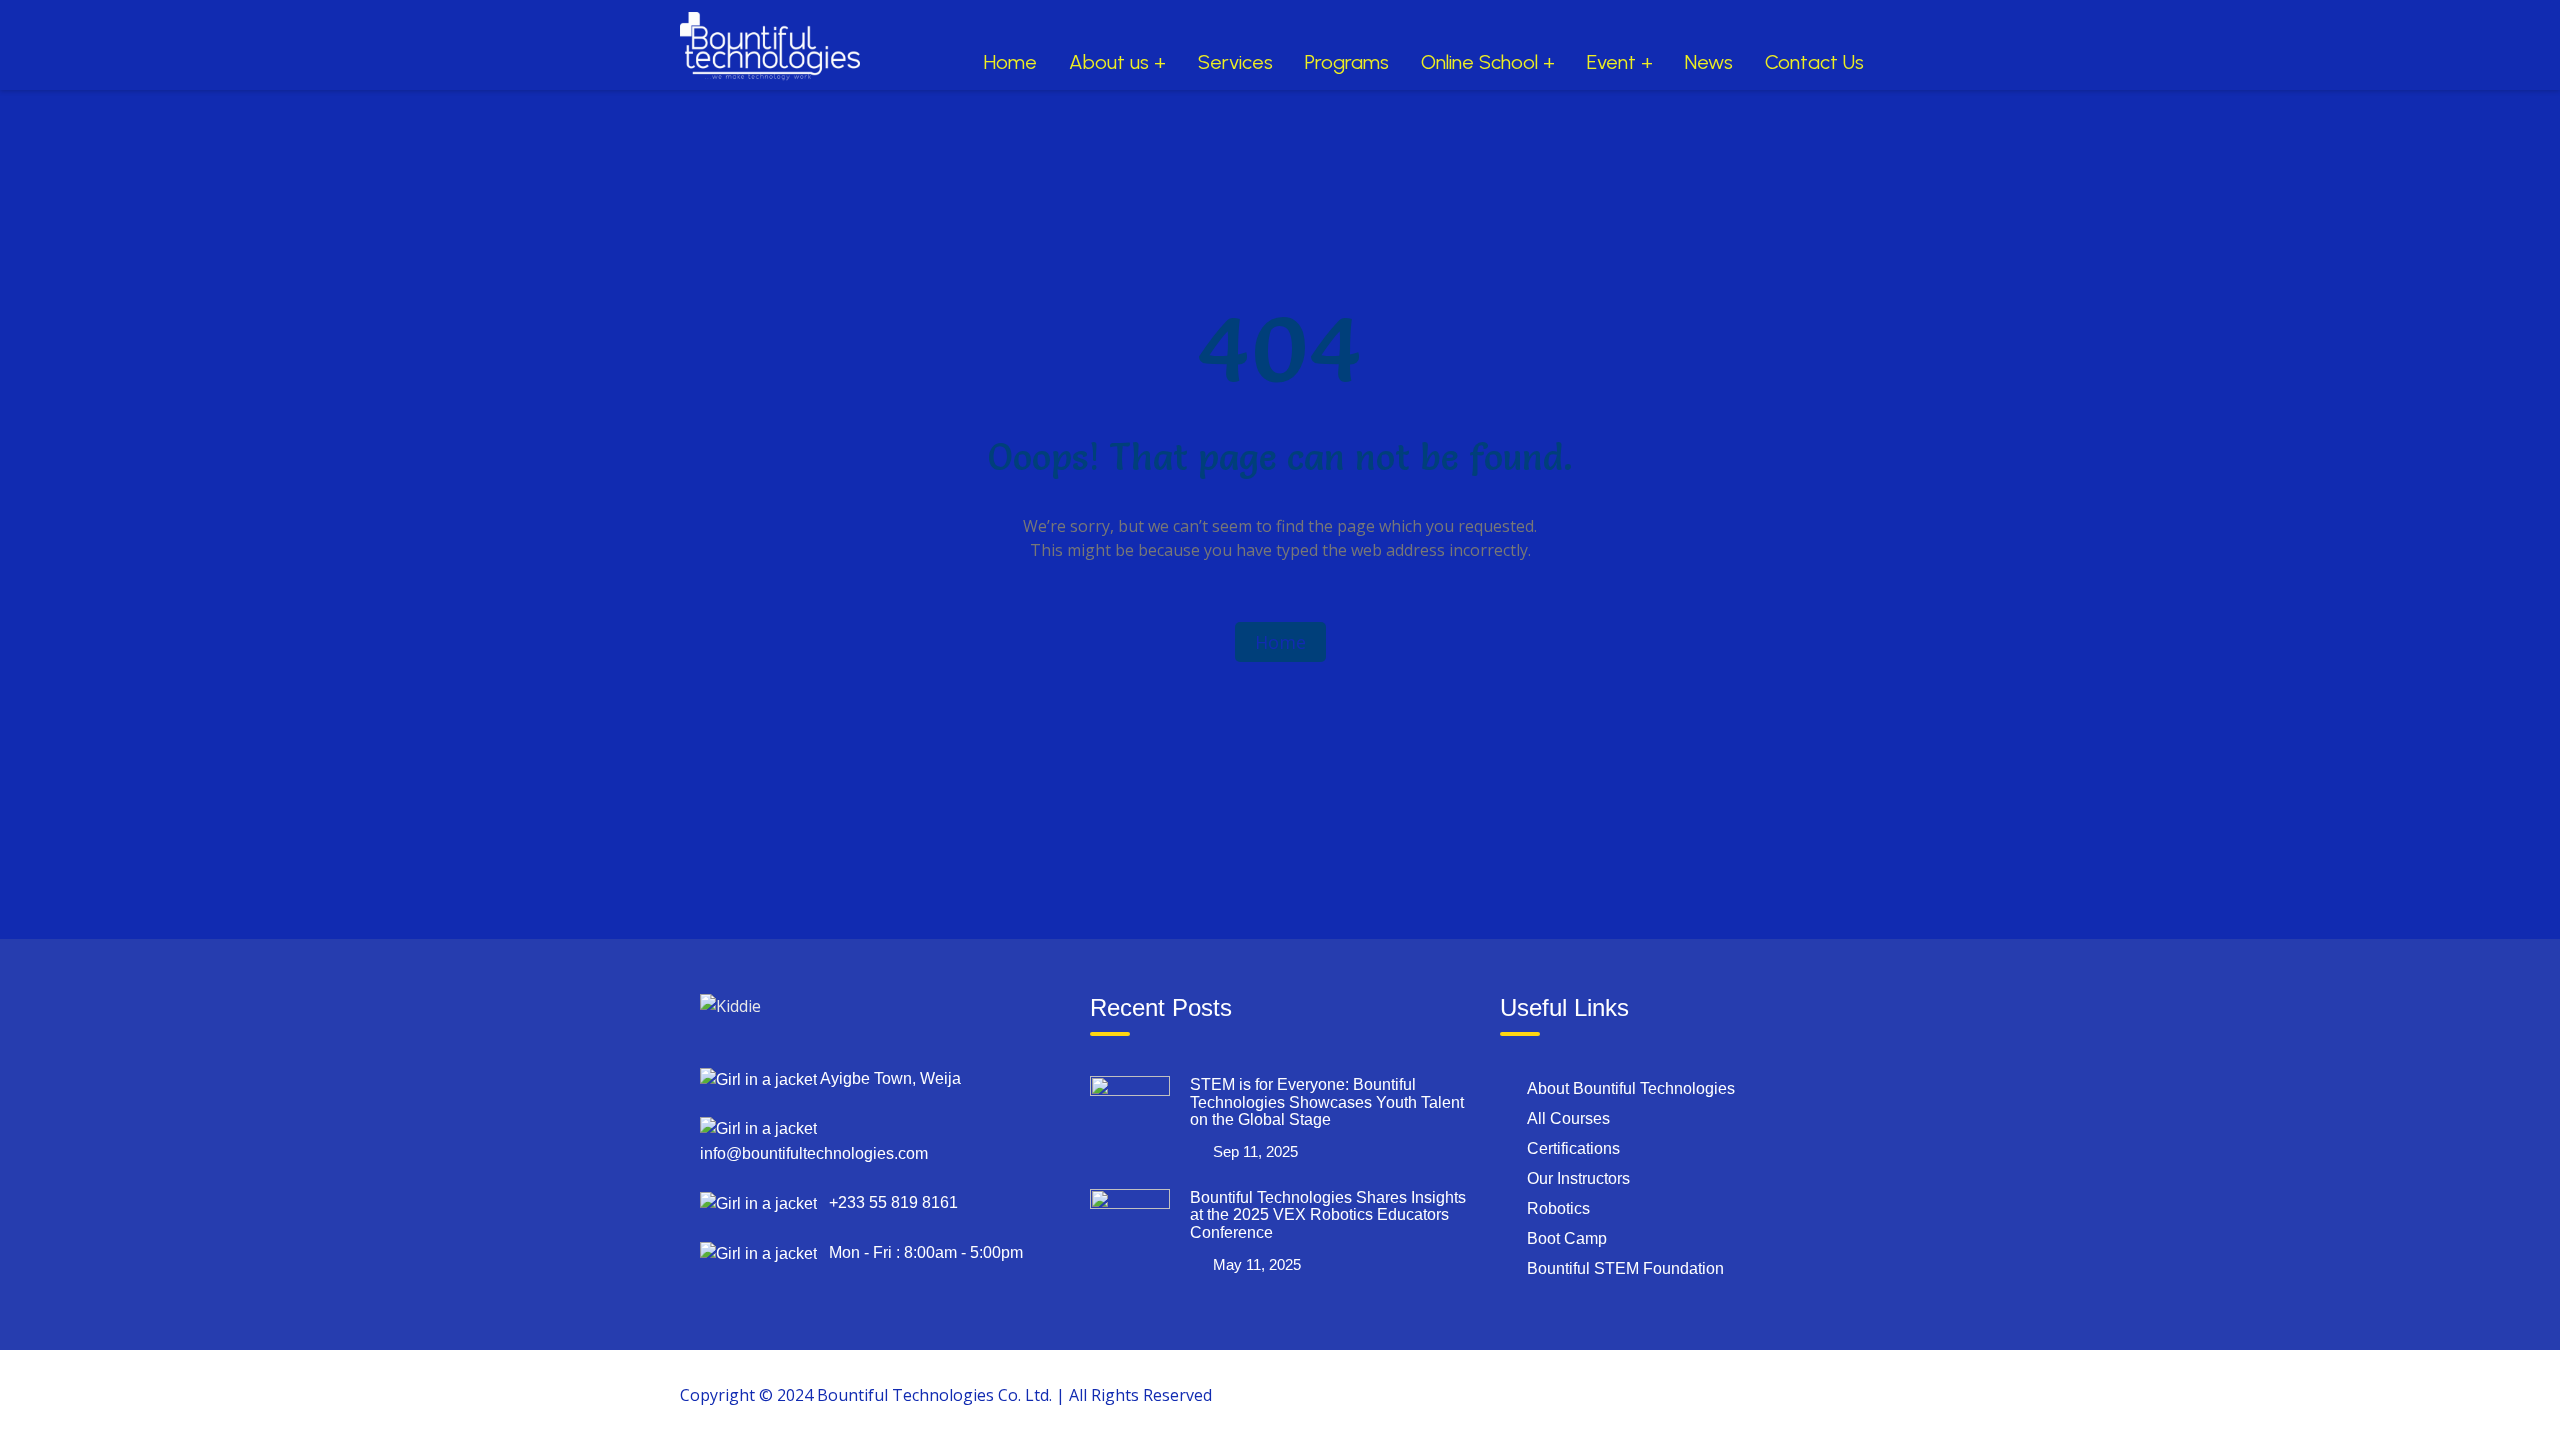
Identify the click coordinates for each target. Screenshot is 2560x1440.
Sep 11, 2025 (1255, 1151)
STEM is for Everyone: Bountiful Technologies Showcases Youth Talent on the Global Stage (1327, 1102)
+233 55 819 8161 (887, 1202)
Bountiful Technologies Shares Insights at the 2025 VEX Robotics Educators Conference (1328, 1215)
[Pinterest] (1859, 1394)
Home (1010, 62)
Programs (1347, 62)
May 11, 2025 (1257, 1264)
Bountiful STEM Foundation (1625, 1268)
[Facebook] (1675, 1394)
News (1709, 62)
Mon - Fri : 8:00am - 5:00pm (920, 1252)
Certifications (1573, 1148)
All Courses (1568, 1118)
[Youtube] (1813, 1394)
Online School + (1488, 62)
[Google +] (1721, 1394)
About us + (1117, 62)
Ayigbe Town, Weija (889, 1078)
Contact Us (1814, 62)
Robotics (1558, 1208)
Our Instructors (1578, 1178)
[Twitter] (1767, 1394)
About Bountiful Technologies (1631, 1088)
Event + (1620, 62)
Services (1235, 62)
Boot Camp (1567, 1238)
